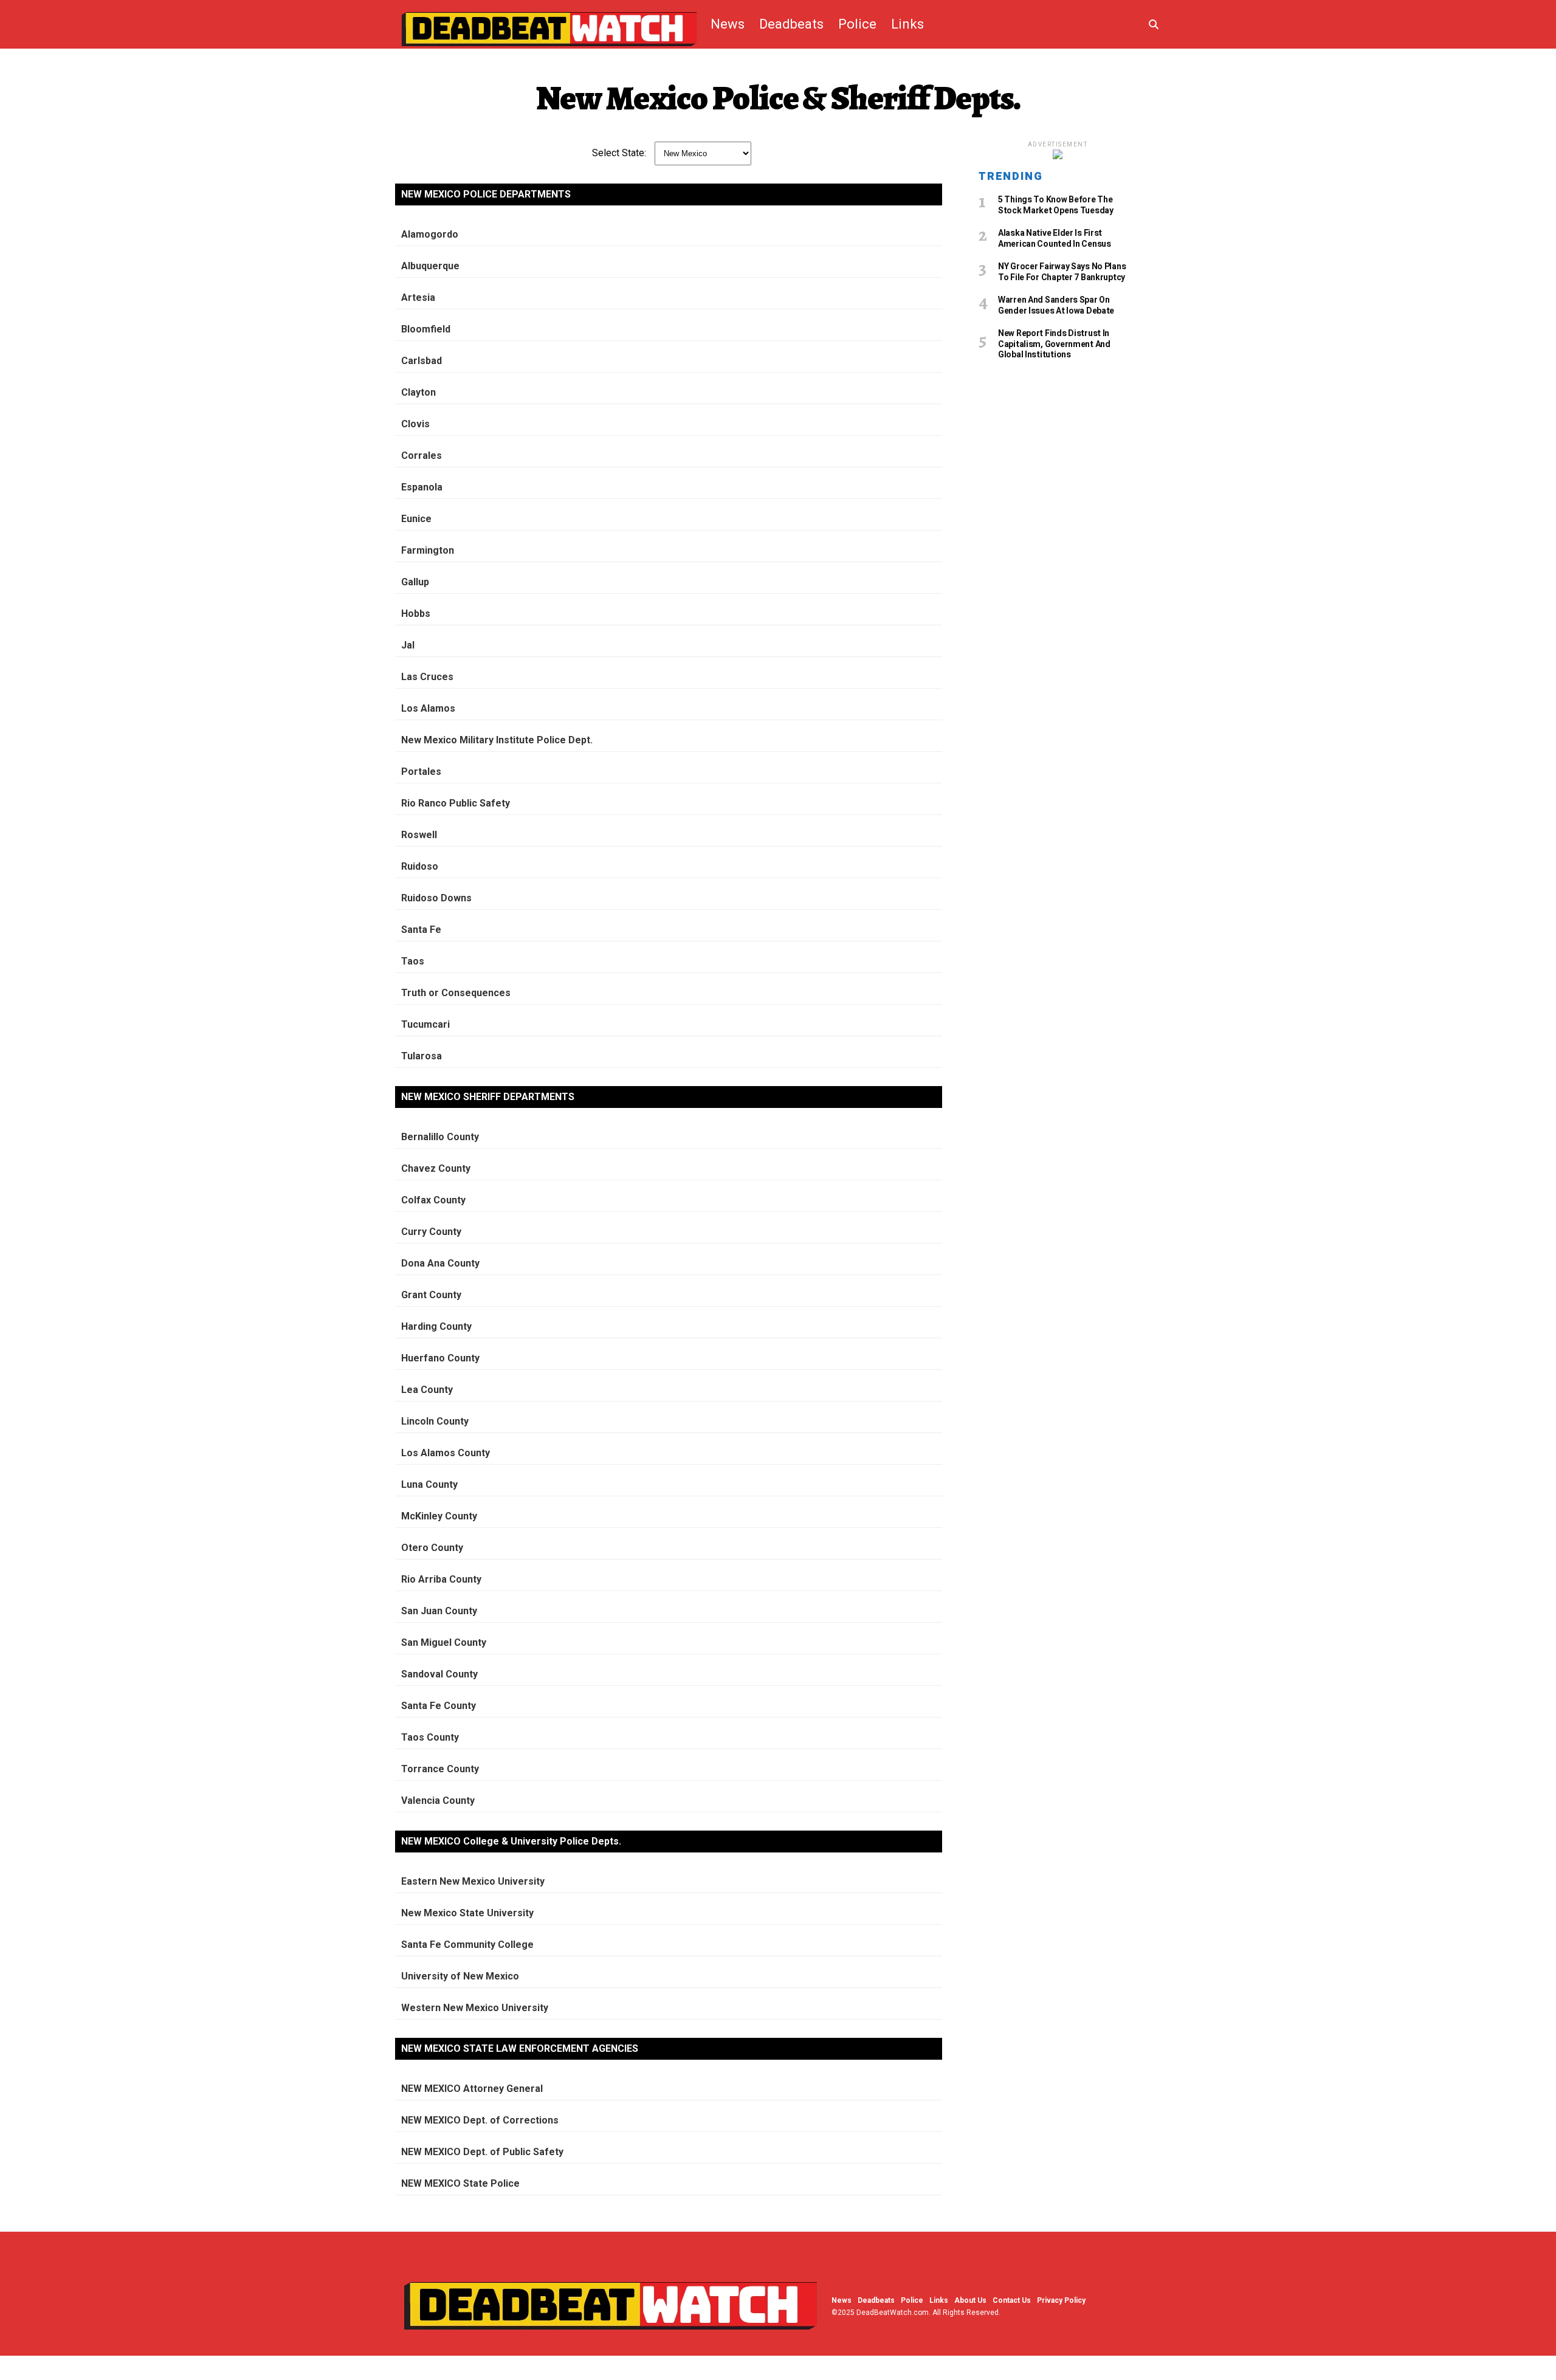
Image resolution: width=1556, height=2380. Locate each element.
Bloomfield (426, 329)
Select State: (619, 153)
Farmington (428, 550)
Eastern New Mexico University (473, 1881)
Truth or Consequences (456, 993)
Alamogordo (430, 234)
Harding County (436, 1326)
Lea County (427, 1390)
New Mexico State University (467, 1913)
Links (907, 24)
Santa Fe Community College (467, 1945)
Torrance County (440, 1769)
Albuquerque (430, 266)
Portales (421, 772)
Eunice (416, 519)
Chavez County (436, 1168)
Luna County (429, 1484)
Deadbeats (791, 24)
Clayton (418, 392)
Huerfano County (440, 1358)
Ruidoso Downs (436, 898)
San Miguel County (444, 1642)
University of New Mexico (460, 1976)
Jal (408, 645)
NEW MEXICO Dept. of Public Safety (482, 2152)
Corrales (422, 456)
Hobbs (416, 614)
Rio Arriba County (441, 1579)
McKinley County (439, 1516)
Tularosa (422, 1056)
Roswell (419, 835)
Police (857, 24)
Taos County (430, 1737)
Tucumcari (425, 1024)
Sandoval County (439, 1674)
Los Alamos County (446, 1453)
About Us (970, 2300)
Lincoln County (435, 1421)
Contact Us (1012, 2300)
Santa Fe (421, 930)
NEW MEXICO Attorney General (472, 2089)
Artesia (418, 297)
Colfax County (433, 1200)
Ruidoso (420, 866)
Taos (413, 961)
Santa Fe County (439, 1706)
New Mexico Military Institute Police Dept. (497, 740)
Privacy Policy (1061, 2300)
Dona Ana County (440, 1263)
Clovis (415, 424)
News (728, 24)
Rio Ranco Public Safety (456, 803)
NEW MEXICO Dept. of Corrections (480, 2120)
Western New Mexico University (475, 2008)
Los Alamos (428, 708)
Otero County (432, 1548)
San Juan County (439, 1611)
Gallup (415, 582)
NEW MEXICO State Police (460, 2183)
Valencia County (438, 1800)
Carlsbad (422, 361)
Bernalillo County (440, 1137)
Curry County (431, 1232)
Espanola (422, 487)
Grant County (431, 1295)
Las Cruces (427, 677)
